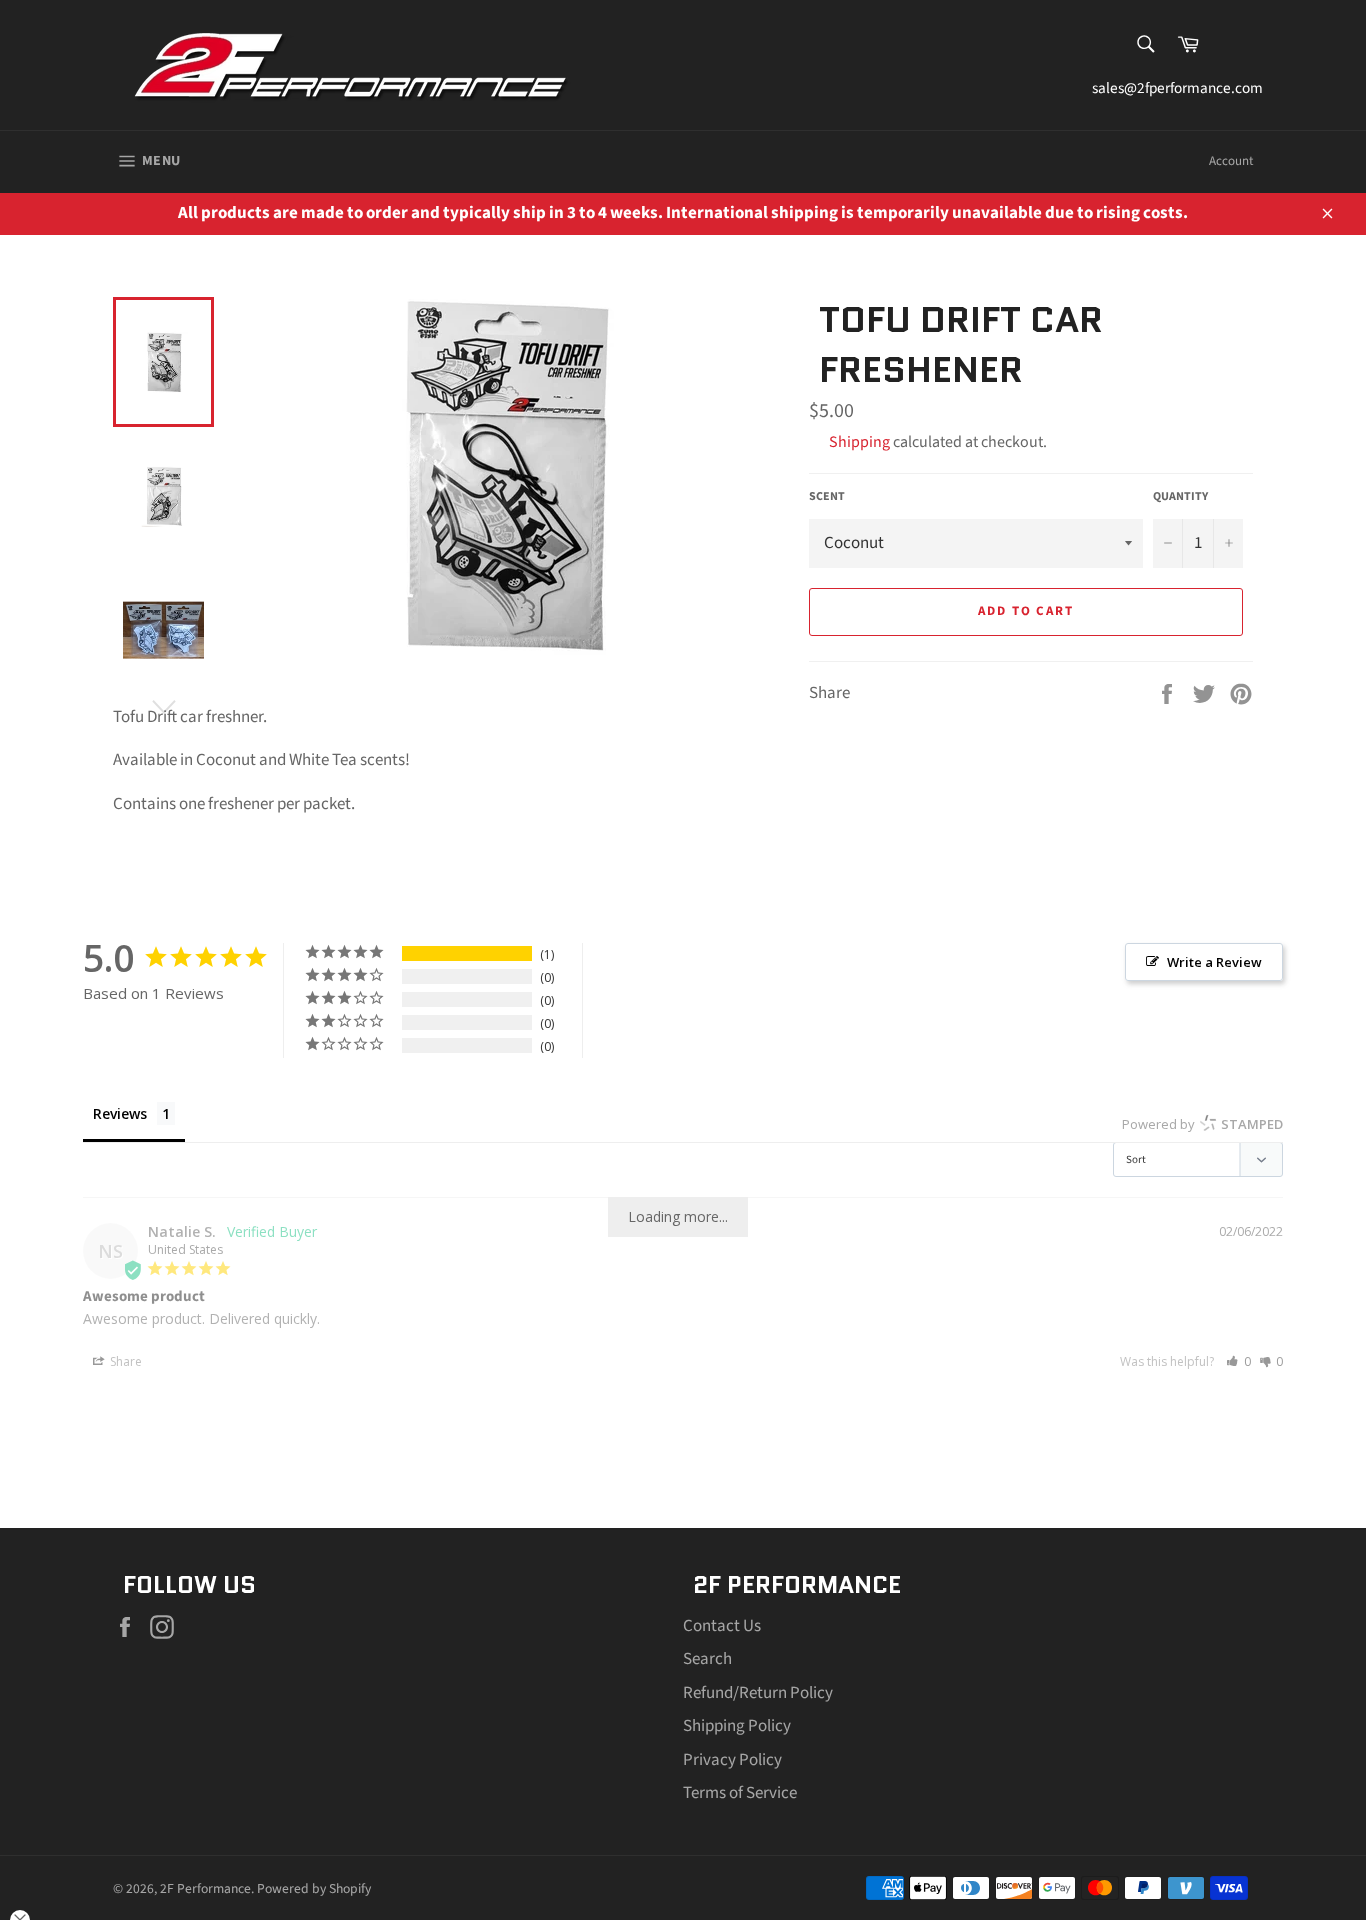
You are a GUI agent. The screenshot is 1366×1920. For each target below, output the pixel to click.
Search (707, 1659)
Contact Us (722, 1626)
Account (1231, 161)
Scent (827, 497)
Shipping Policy (737, 1726)
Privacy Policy (732, 1760)
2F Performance (205, 1888)
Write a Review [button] (1214, 962)
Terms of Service (740, 1793)
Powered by (1202, 1124)
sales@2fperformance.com (1172, 88)
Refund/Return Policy (758, 1693)
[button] (1238, 1361)
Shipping (859, 442)
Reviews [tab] (120, 1113)
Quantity (1180, 497)
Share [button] (124, 1361)
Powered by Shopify (314, 1888)
